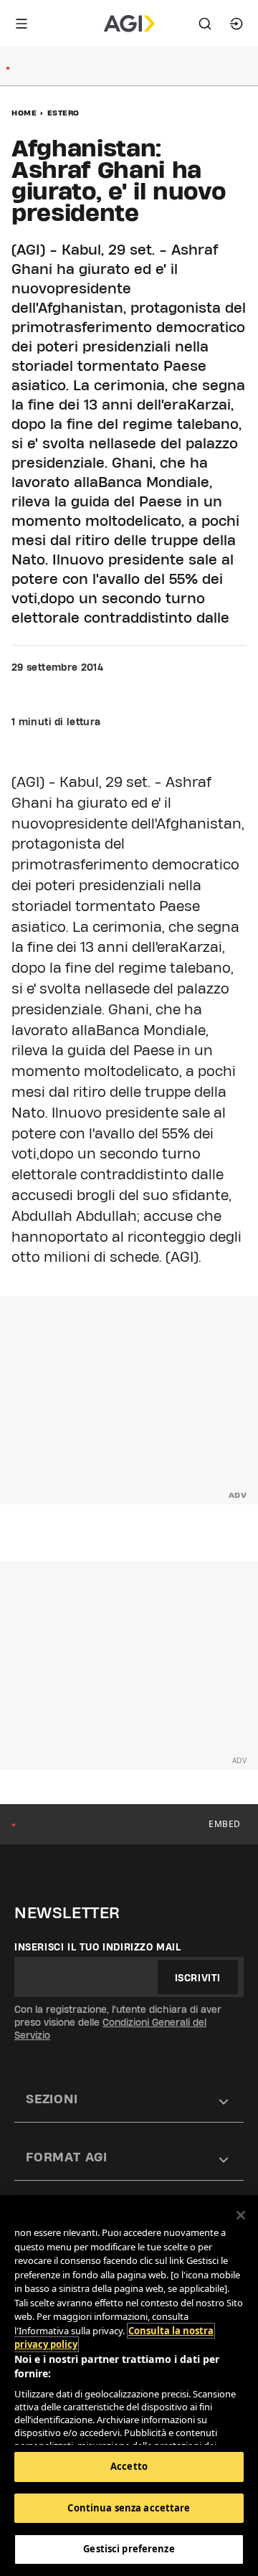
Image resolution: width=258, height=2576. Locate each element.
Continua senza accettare (129, 2508)
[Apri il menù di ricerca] (205, 24)
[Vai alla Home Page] (129, 24)
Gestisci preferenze (129, 2549)
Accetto (129, 2466)
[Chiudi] (241, 2215)
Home (24, 113)
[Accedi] (236, 24)
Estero (63, 113)
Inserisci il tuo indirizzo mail (98, 1947)
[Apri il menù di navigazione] (21, 24)
